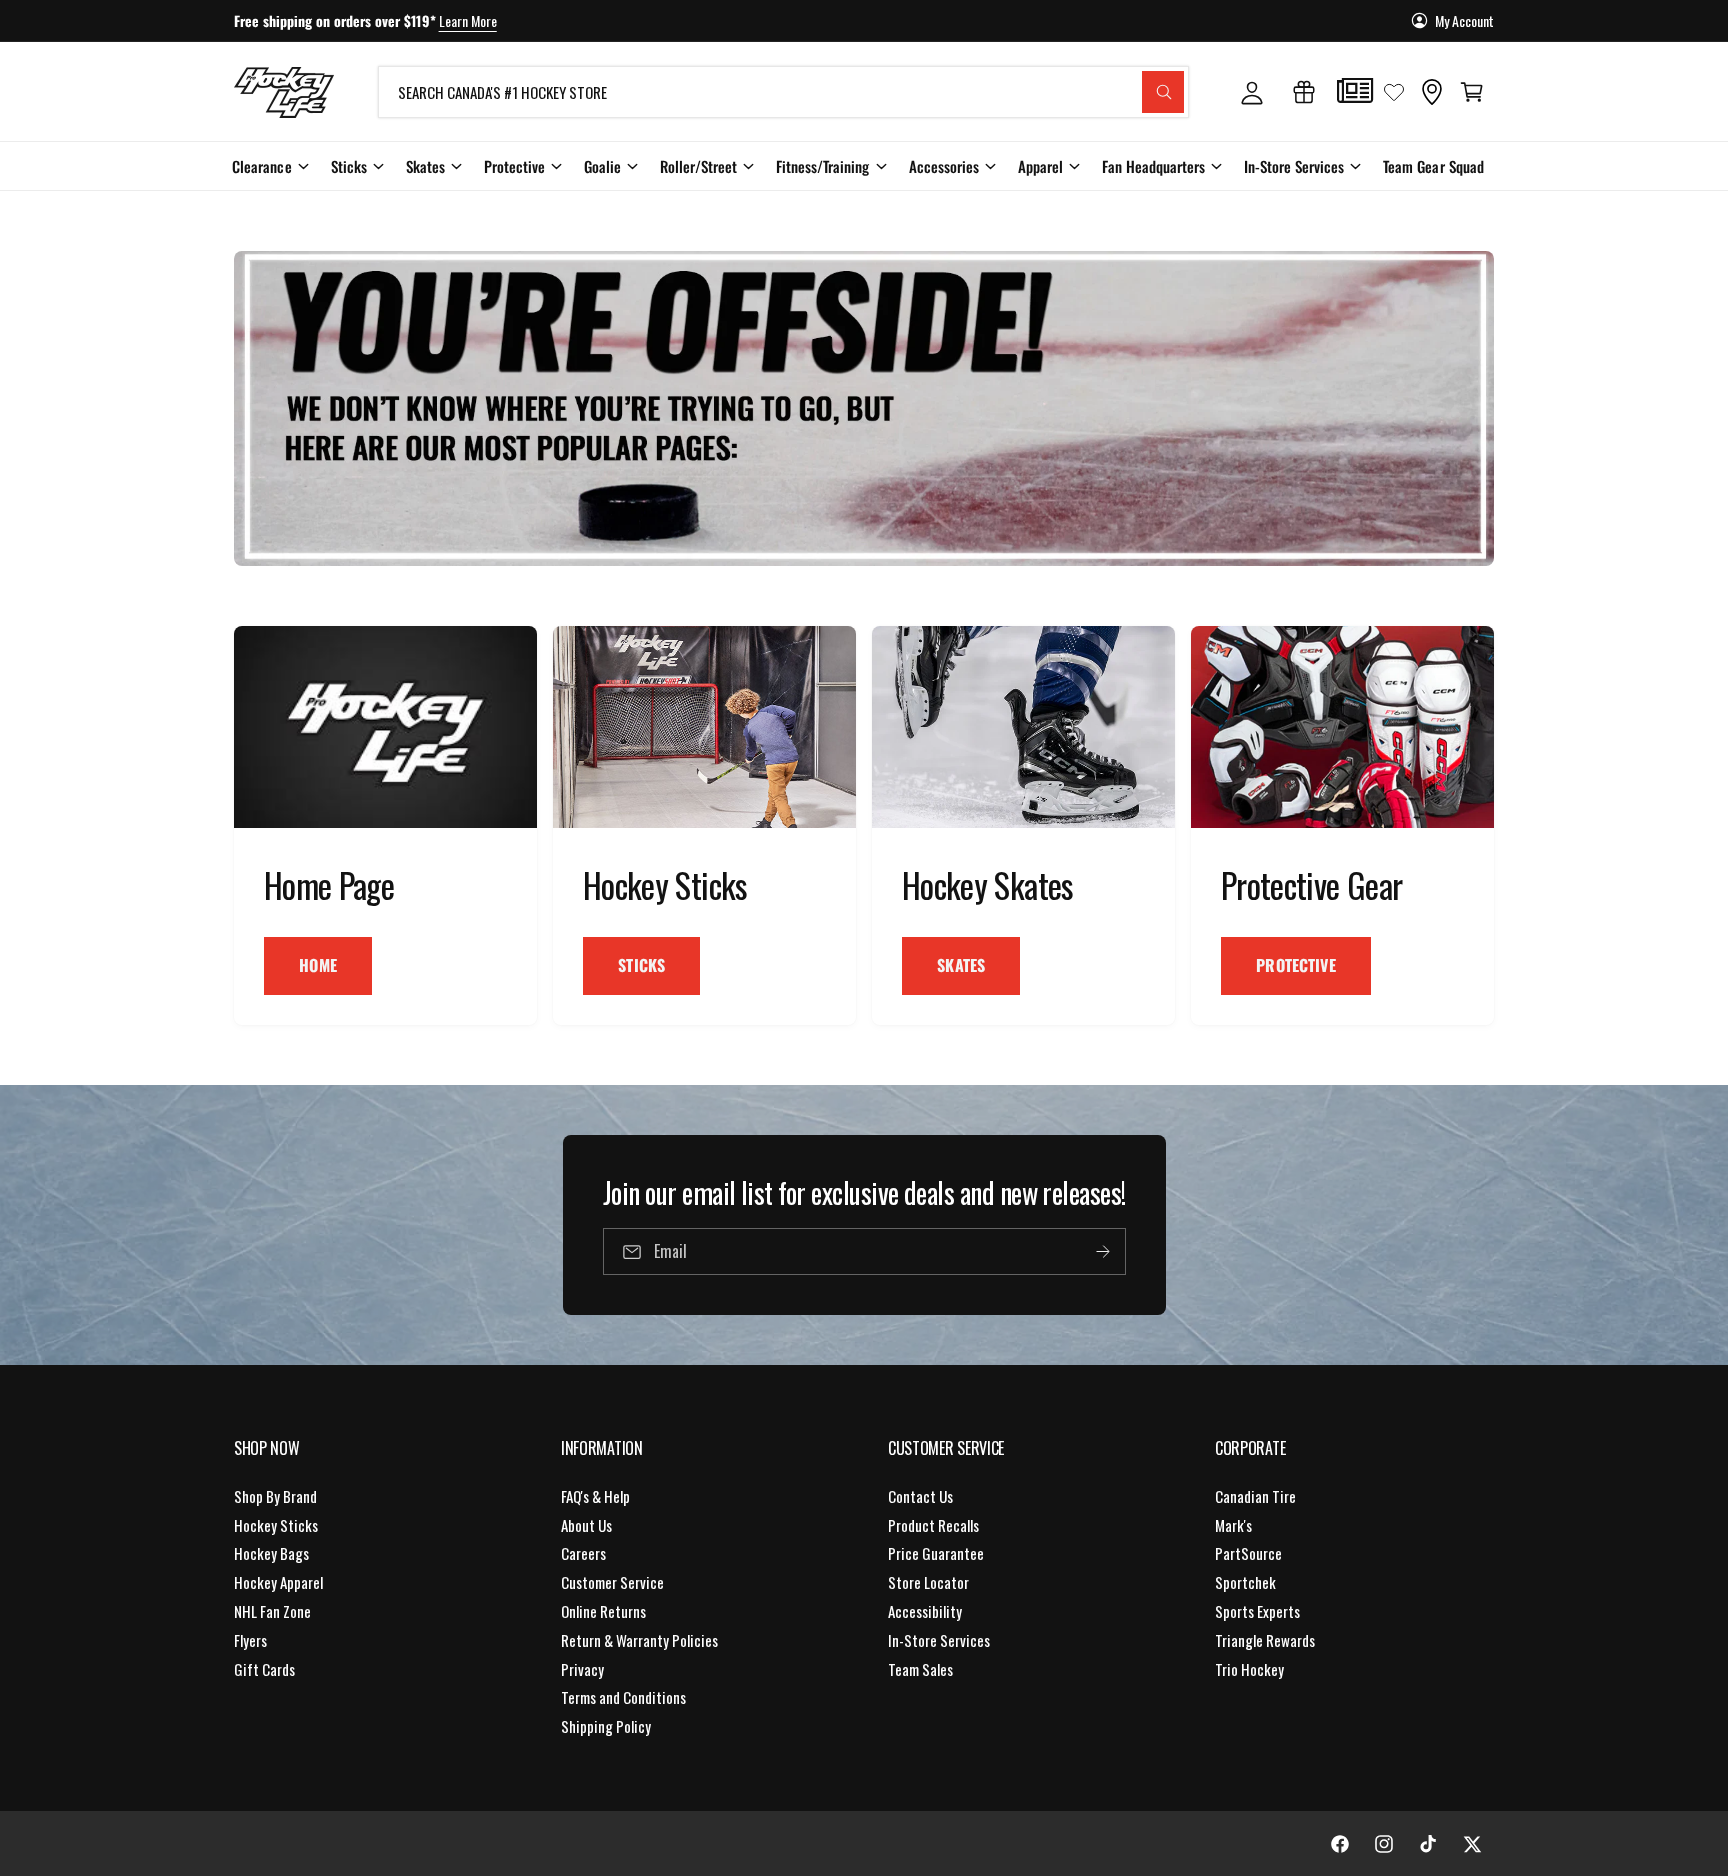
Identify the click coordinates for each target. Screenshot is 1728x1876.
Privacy (582, 1669)
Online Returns (603, 1611)
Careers (583, 1553)
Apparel (1040, 166)
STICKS (641, 965)
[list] (864, 825)
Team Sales (920, 1669)
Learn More (468, 20)
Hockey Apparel (278, 1582)
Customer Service (612, 1582)
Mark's (1233, 1525)
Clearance (261, 166)
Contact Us (920, 1496)
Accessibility (925, 1611)
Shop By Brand (275, 1496)
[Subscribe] (1102, 1251)
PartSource (1248, 1553)
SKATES (961, 965)
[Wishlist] (1394, 92)
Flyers (250, 1640)
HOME (318, 965)
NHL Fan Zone (272, 1611)
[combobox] (783, 92)
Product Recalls (933, 1525)
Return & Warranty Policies (639, 1640)
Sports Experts (1257, 1611)
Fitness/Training (822, 166)
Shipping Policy (606, 1726)
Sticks (349, 166)
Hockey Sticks (276, 1525)
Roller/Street (698, 166)
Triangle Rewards (1265, 1640)
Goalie (602, 166)
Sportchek (1245, 1582)
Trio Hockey (1249, 1669)
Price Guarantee (936, 1553)
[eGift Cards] (1304, 92)
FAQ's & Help (595, 1496)
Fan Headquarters (1153, 166)
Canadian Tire (1255, 1496)
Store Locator (928, 1582)
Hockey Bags (271, 1553)
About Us (586, 1525)
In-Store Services (1294, 166)
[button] (1472, 92)
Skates (425, 166)
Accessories (944, 166)
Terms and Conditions (623, 1697)
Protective (514, 166)
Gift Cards (264, 1669)
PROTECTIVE (1296, 965)
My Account (1464, 20)
